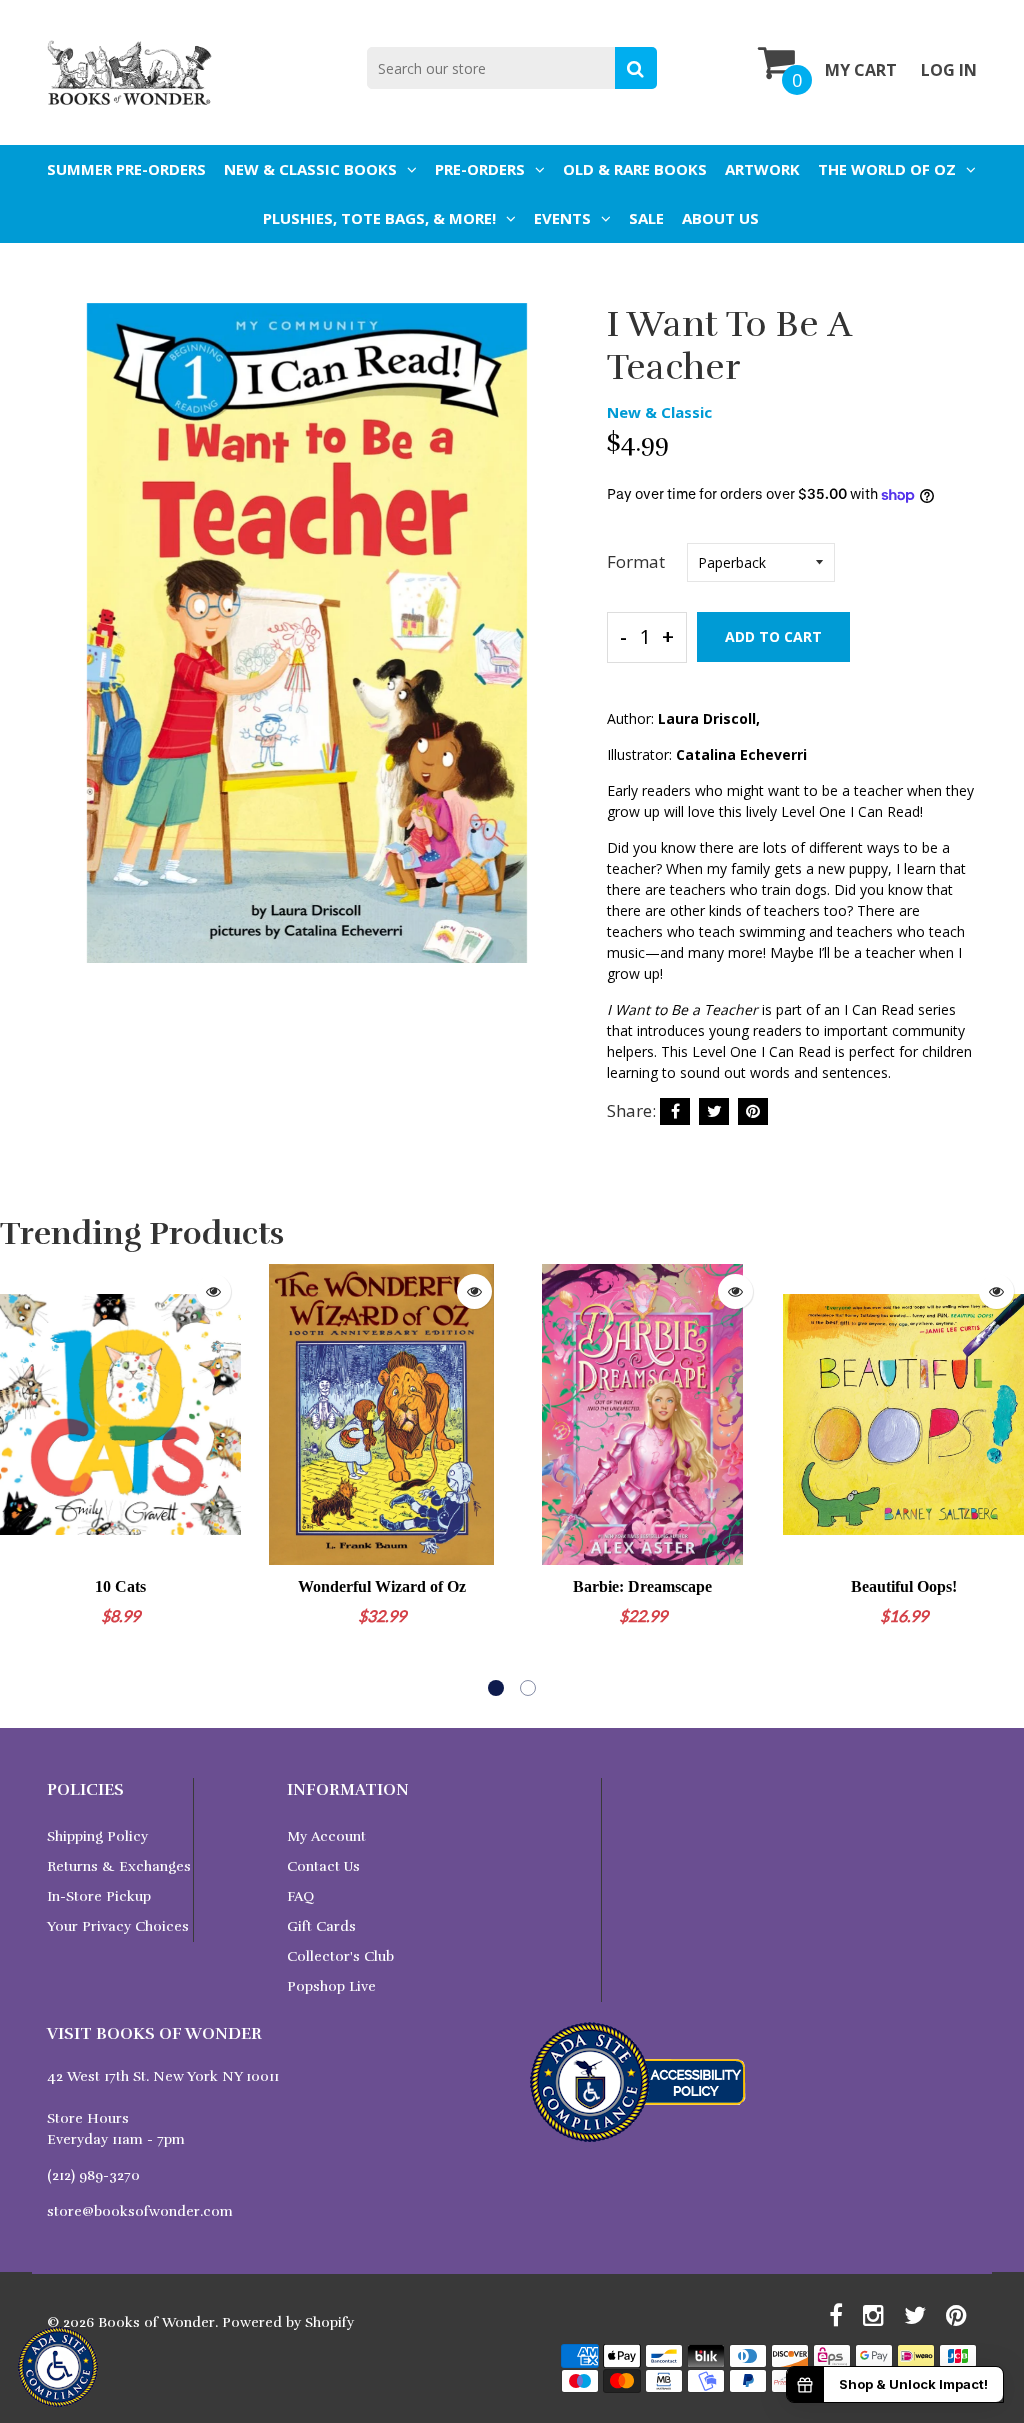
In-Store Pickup (99, 1896)
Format (636, 561)
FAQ (300, 1896)
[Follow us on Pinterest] (753, 1111)
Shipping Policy (97, 1836)
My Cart (861, 70)
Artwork (762, 169)
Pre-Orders (480, 169)
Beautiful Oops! (904, 1586)
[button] (496, 1688)
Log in (949, 70)
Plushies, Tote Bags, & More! (379, 218)
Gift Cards (321, 1926)
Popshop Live (331, 1986)
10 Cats (120, 1586)
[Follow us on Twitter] (714, 1111)
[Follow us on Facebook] (675, 1111)
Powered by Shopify (288, 2322)
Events (562, 218)
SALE (646, 218)
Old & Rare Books (635, 169)
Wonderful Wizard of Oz (382, 1586)
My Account (326, 1836)
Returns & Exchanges (119, 1866)
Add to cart (773, 636)
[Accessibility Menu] (58, 2367)
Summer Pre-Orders (126, 169)
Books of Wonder (156, 2322)
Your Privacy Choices (118, 1926)
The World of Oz (887, 169)
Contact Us (323, 1866)
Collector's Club (340, 1956)
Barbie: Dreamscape (642, 1586)
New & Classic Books (310, 169)
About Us (720, 218)
